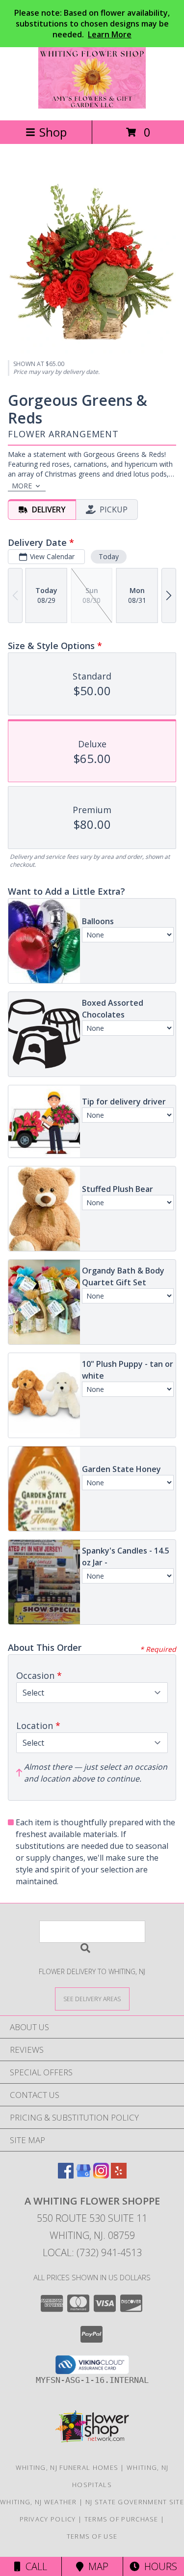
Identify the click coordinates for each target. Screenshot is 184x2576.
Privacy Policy (48, 2519)
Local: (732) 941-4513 (92, 2252)
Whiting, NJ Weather (39, 2502)
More (22, 486)
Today (109, 556)
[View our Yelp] (119, 2175)
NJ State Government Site (135, 2502)
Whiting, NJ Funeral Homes (67, 2467)
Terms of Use (92, 2536)
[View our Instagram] (101, 2175)
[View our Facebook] (66, 2175)
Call (34, 2566)
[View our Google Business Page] (83, 2175)
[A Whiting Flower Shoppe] (92, 106)
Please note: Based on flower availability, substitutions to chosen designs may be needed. (92, 24)
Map (96, 2566)
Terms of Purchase (121, 2519)
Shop (53, 132)
